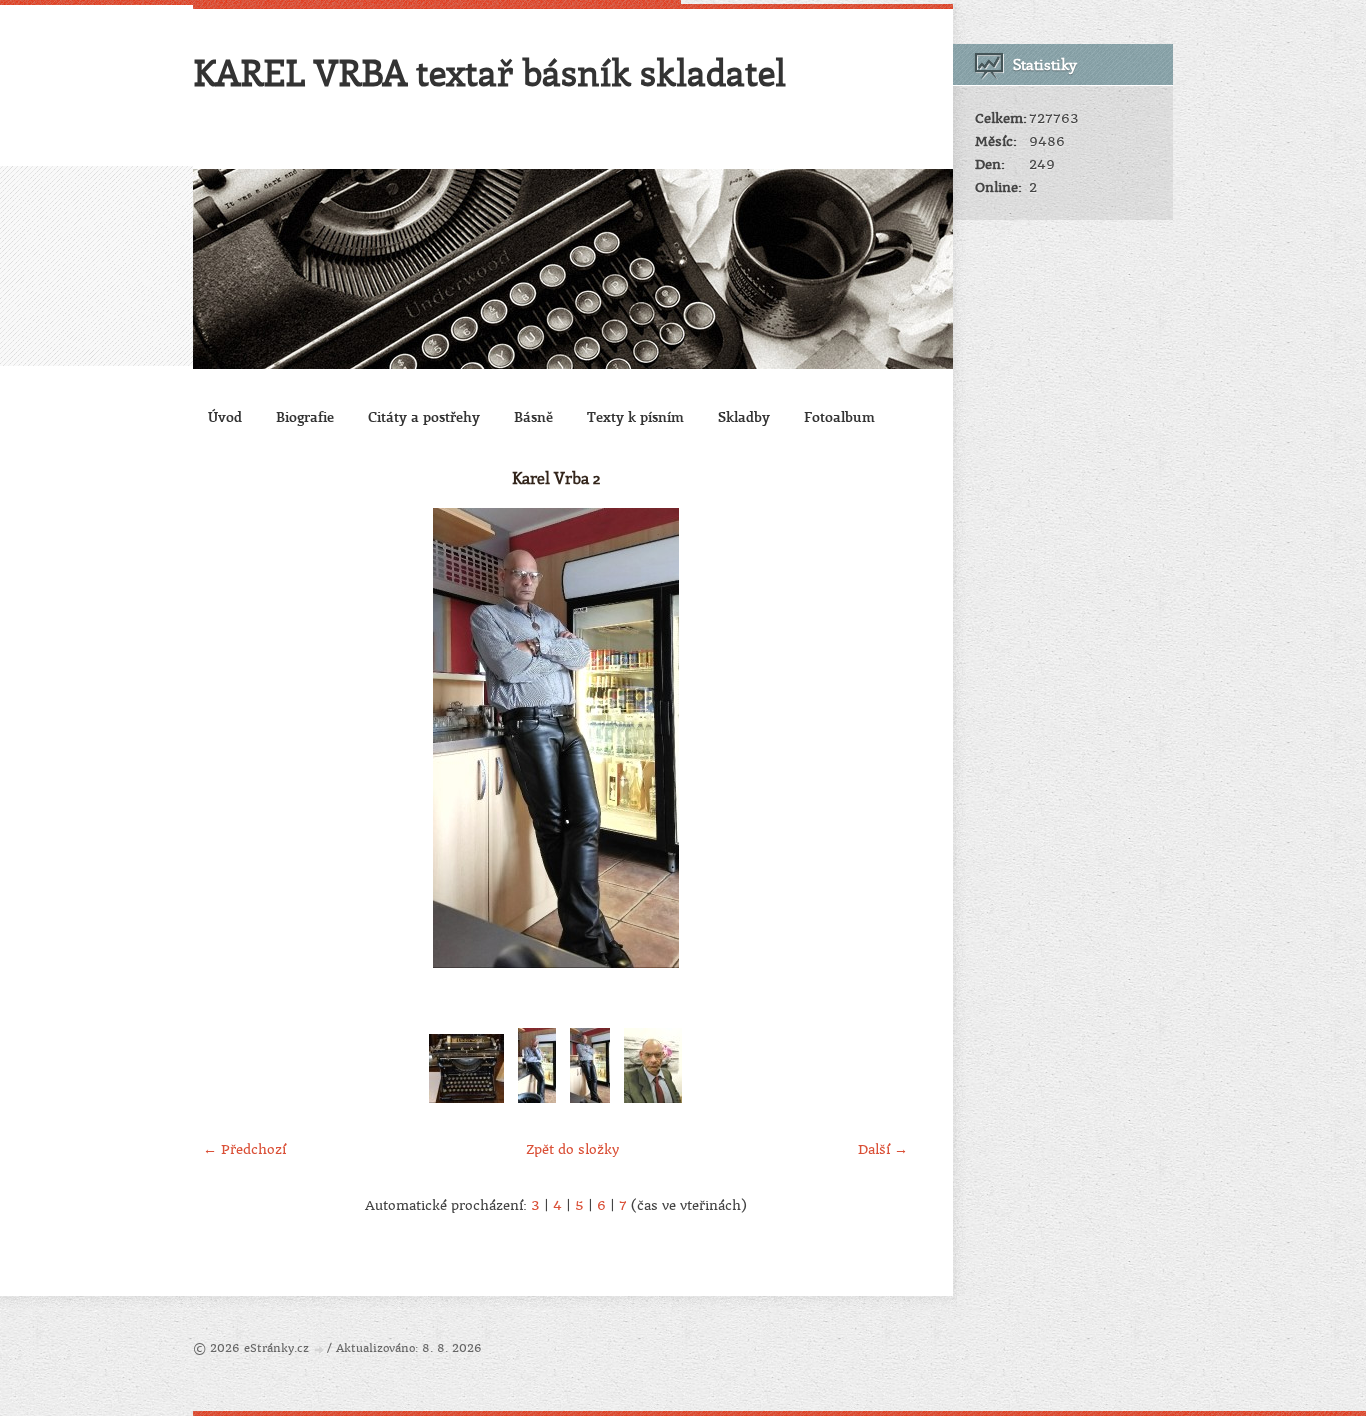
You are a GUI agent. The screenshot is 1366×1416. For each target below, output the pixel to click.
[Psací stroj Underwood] (466, 1103)
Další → (883, 1149)
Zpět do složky (572, 1149)
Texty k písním (635, 416)
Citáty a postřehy (424, 416)
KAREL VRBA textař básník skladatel (489, 72)
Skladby (744, 416)
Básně (533, 416)
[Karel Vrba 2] (590, 1103)
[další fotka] (885, 738)
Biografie (305, 416)
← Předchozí (244, 1149)
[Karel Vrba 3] (537, 1103)
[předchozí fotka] (225, 738)
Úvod (225, 416)
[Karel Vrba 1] (653, 1103)
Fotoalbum (839, 416)
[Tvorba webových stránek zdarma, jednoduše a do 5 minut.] (320, 1349)
